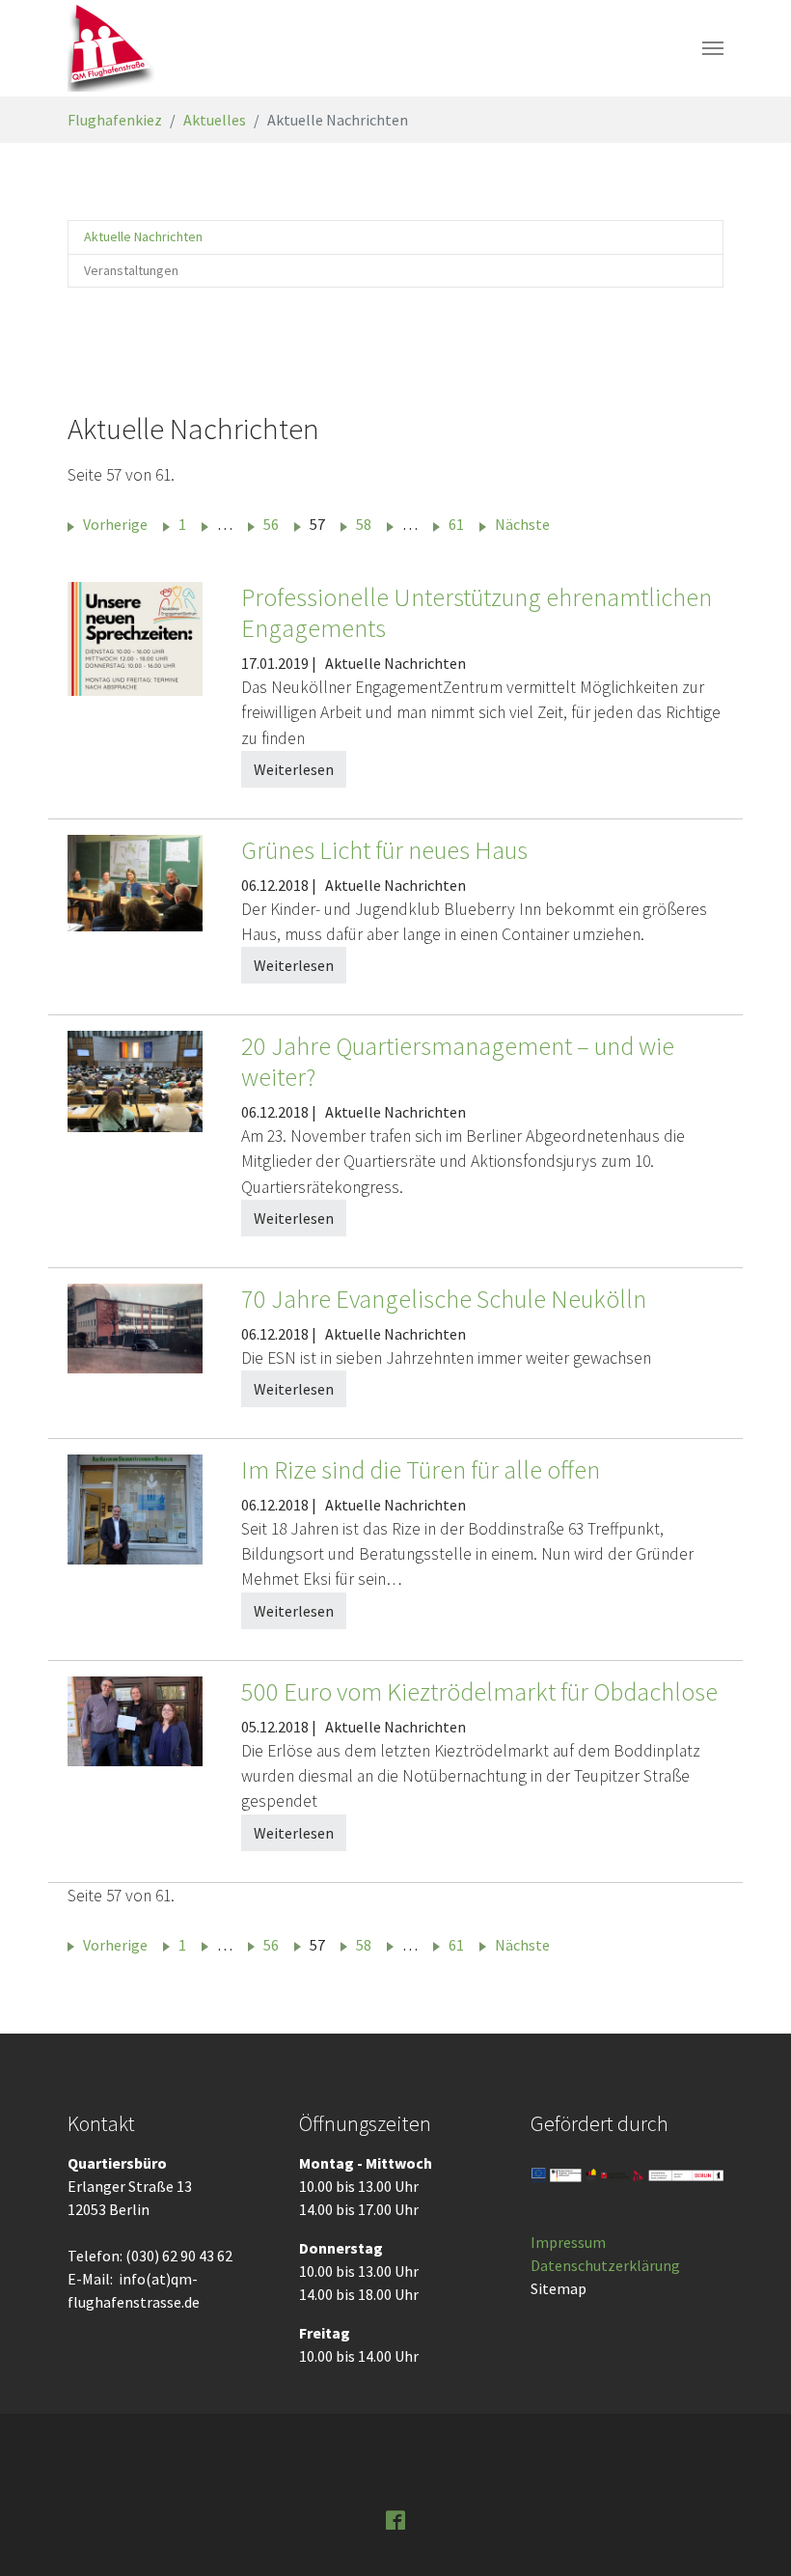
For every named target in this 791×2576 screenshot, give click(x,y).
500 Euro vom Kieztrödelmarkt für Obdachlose (479, 1691)
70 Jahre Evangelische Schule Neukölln (444, 1299)
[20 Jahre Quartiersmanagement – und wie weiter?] (135, 1080)
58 (364, 524)
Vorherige (115, 524)
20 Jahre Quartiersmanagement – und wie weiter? (458, 1061)
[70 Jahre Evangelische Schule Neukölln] (135, 1326)
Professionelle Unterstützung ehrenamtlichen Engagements (477, 612)
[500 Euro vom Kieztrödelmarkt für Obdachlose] (135, 1719)
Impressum (568, 2242)
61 (456, 524)
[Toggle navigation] (713, 48)
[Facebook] (395, 2518)
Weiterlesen (294, 769)
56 (271, 524)
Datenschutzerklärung (605, 2265)
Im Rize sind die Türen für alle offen (421, 1469)
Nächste (522, 524)
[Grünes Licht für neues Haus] (135, 881)
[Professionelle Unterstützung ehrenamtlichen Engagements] (135, 637)
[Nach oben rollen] (749, 2534)
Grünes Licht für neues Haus (384, 850)
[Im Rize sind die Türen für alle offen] (135, 1508)
